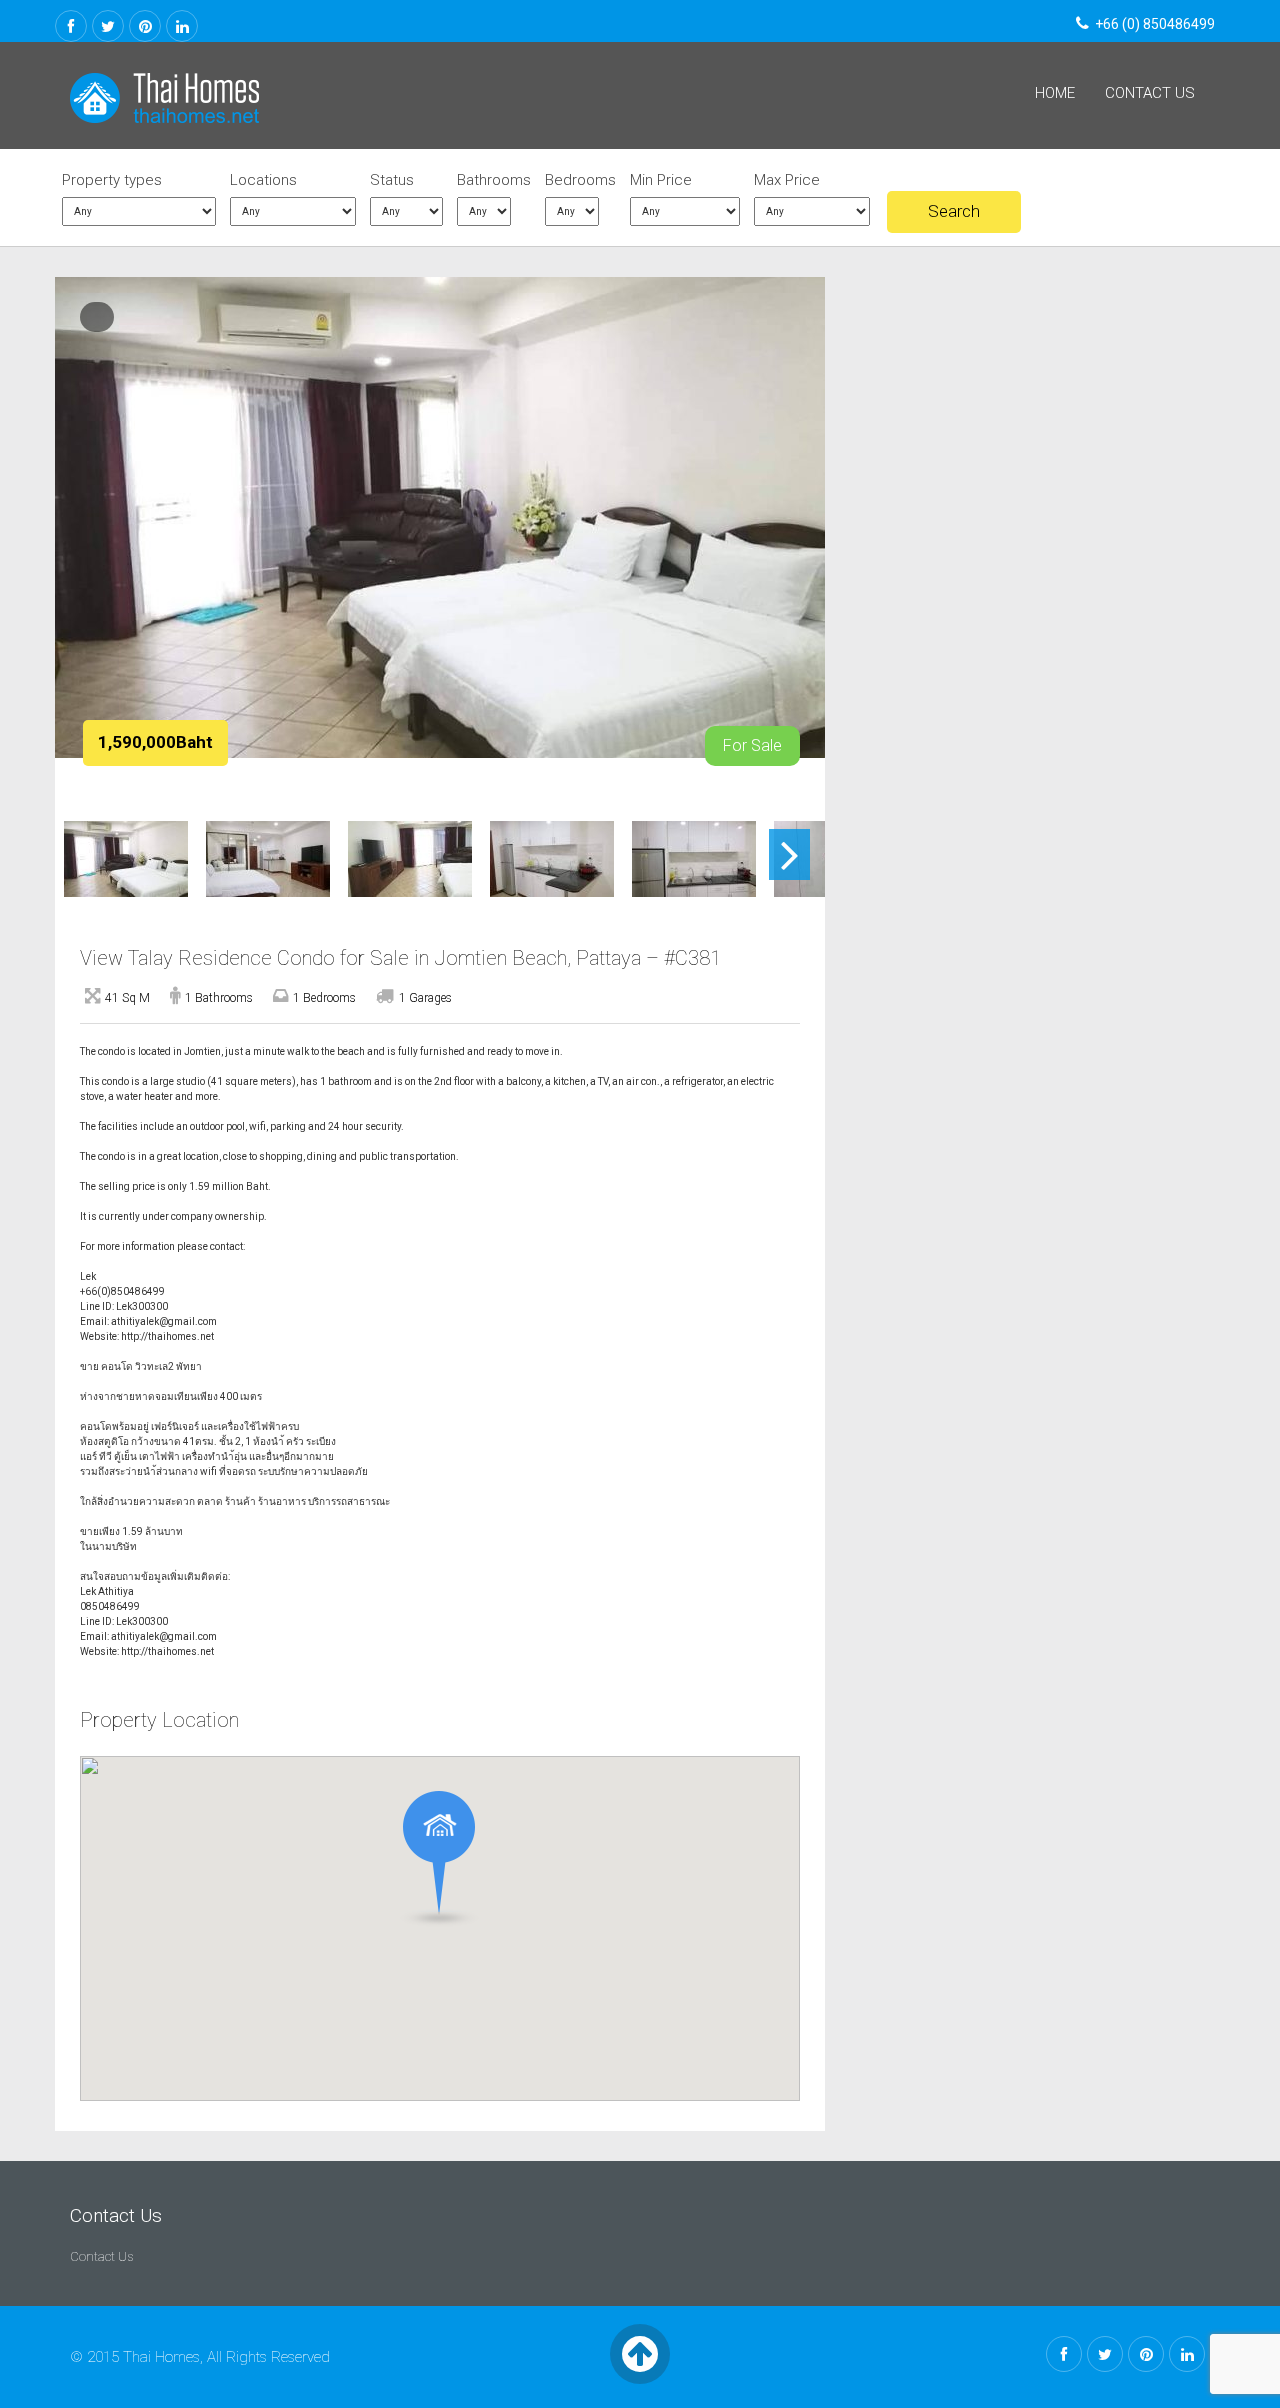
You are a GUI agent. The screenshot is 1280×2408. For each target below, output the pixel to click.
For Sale (752, 745)
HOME (1055, 93)
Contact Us (1150, 93)
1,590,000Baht (155, 742)
